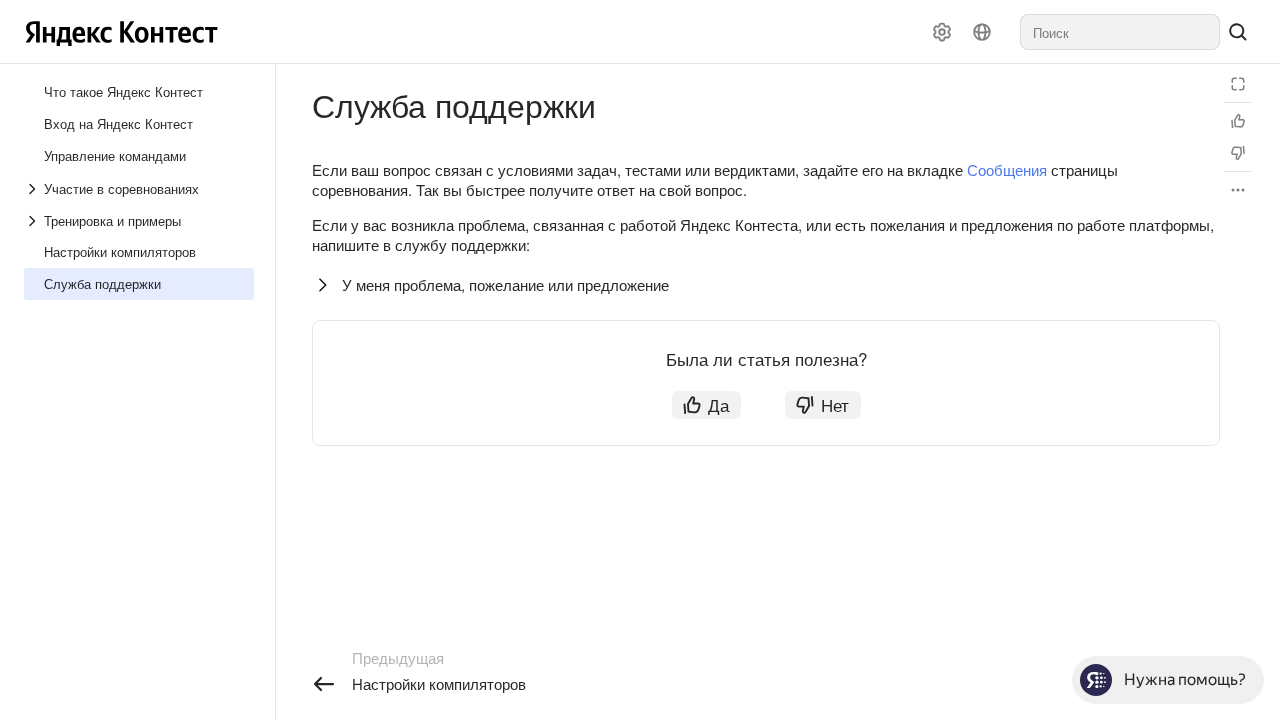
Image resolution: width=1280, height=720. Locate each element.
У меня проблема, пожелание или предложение (505, 284)
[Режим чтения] (1238, 84)
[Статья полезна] (1238, 121)
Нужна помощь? (1185, 679)
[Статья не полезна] (1238, 153)
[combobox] (1120, 32)
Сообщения (1007, 169)
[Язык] (982, 32)
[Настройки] (942, 32)
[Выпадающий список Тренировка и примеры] (34, 221)
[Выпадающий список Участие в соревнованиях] (34, 189)
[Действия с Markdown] (1238, 190)
